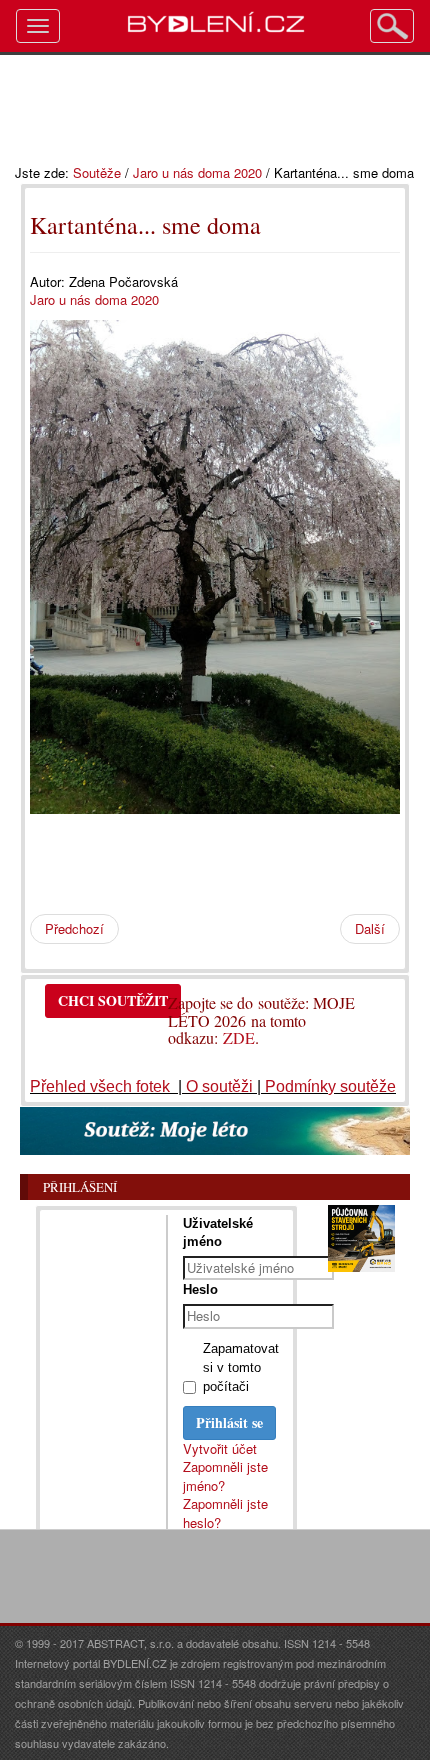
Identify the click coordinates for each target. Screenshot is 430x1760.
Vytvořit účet (220, 1448)
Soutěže (97, 172)
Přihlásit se (229, 1422)
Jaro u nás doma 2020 (197, 172)
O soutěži (219, 1086)
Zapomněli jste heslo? (225, 1513)
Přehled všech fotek (102, 1086)
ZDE (239, 1037)
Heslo (200, 1289)
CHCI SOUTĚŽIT (113, 1000)
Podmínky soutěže (330, 1086)
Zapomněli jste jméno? (225, 1476)
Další (370, 928)
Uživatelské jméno (218, 1232)
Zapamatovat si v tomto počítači (241, 1367)
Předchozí (74, 928)
